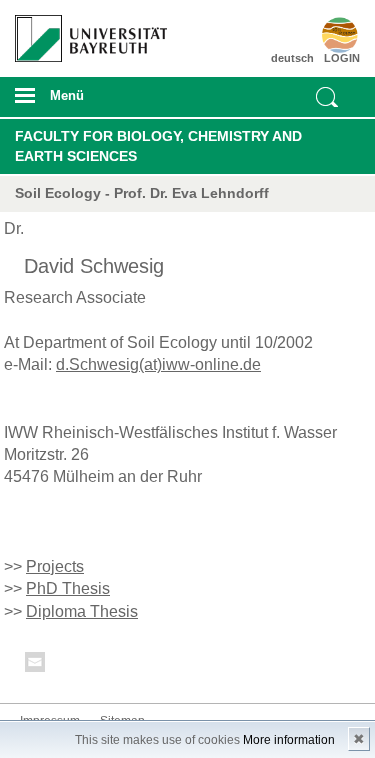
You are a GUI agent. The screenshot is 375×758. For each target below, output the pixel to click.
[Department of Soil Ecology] (332, 35)
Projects (55, 566)
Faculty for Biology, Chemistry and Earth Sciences (158, 146)
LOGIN (342, 58)
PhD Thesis (68, 588)
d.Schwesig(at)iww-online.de (158, 364)
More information (289, 740)
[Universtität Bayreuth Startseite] (84, 31)
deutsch (292, 58)
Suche (327, 97)
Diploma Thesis (82, 611)
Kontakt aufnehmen (36, 665)
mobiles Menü (83, 102)
